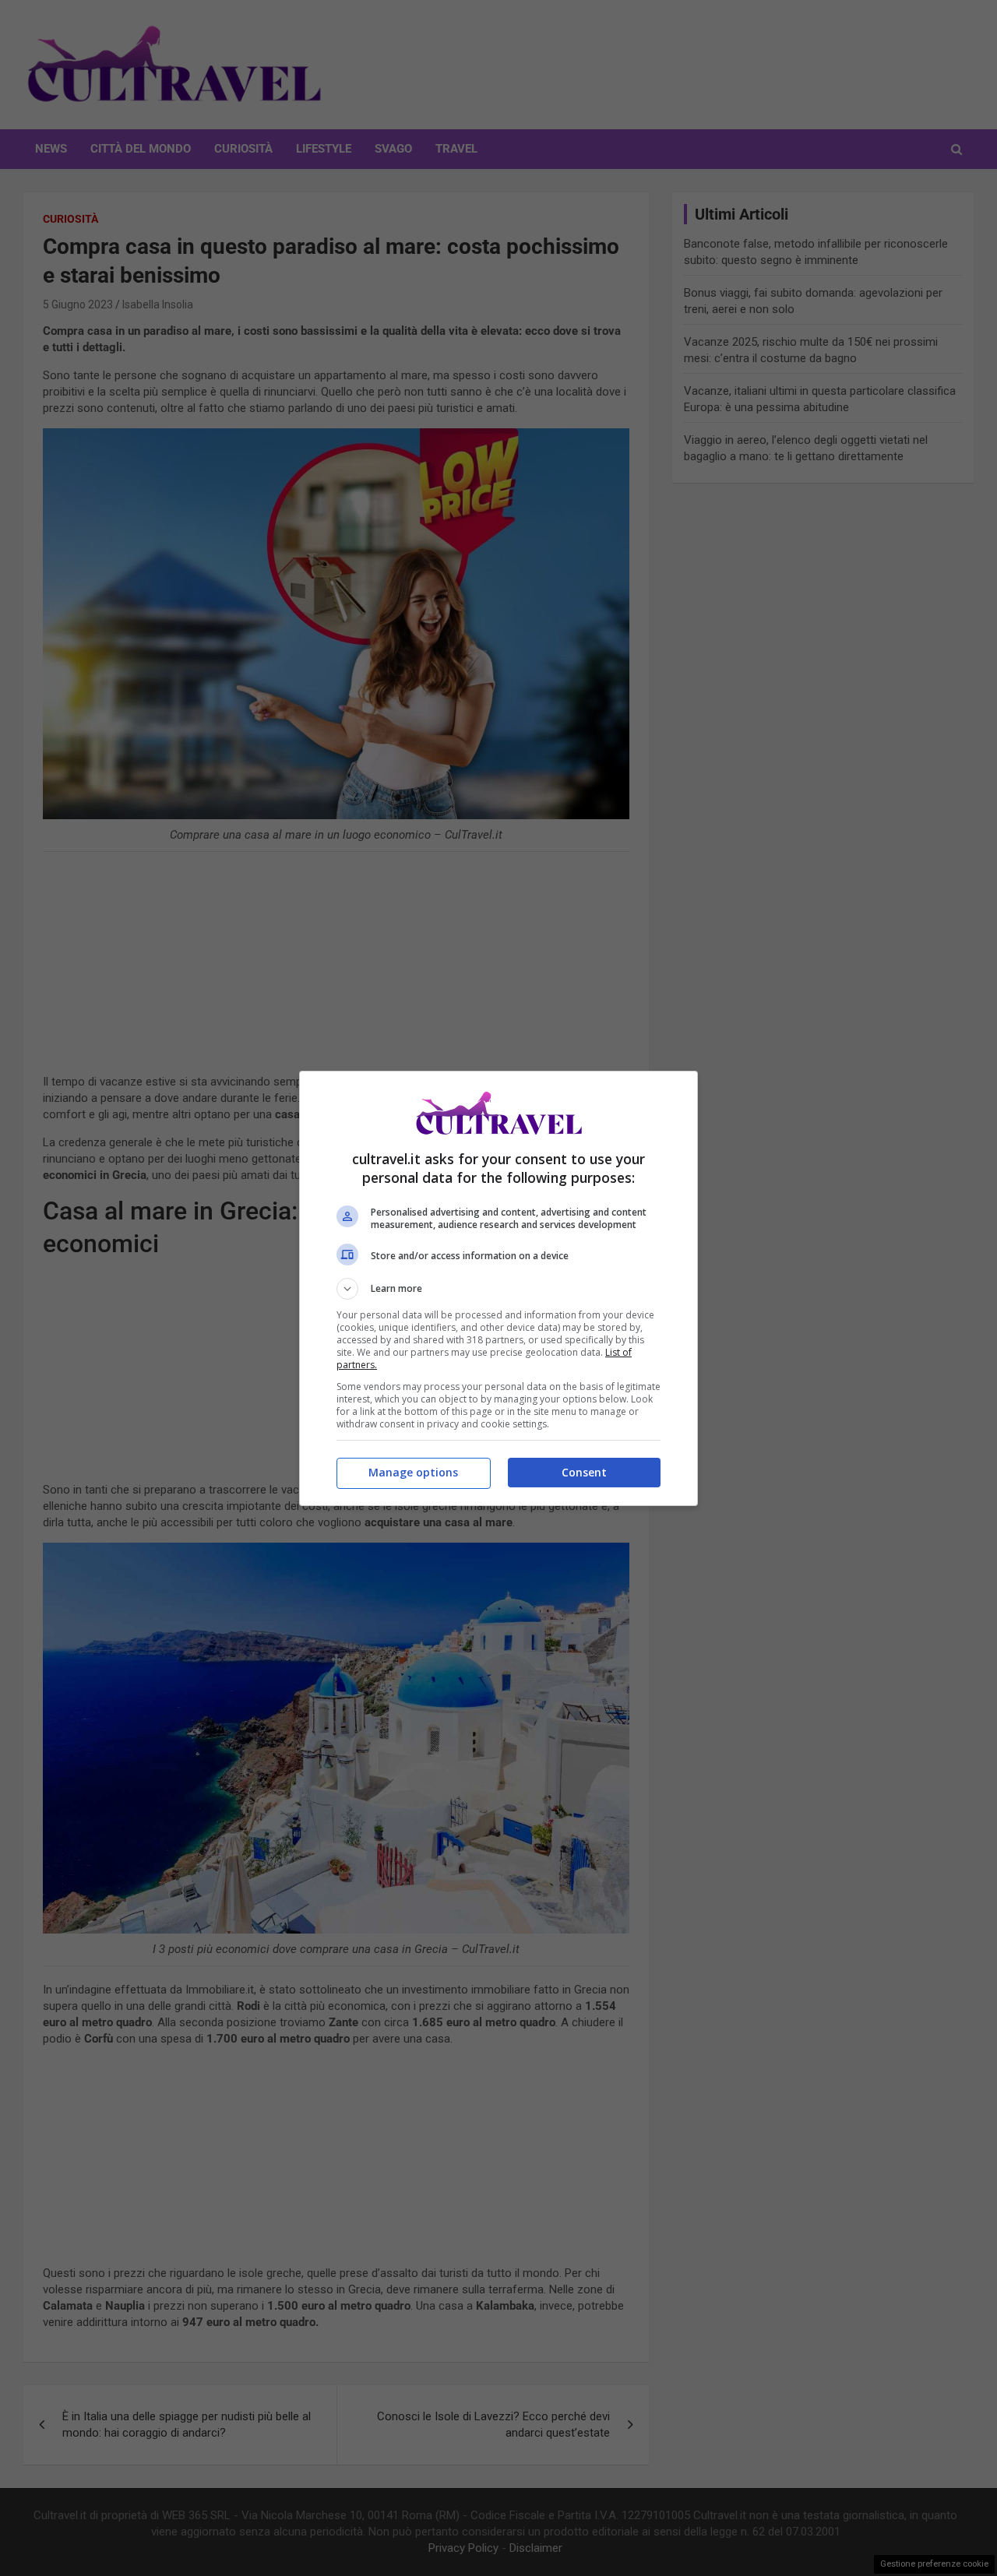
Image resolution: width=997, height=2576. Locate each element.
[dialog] (498, 1288)
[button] (498, 1289)
